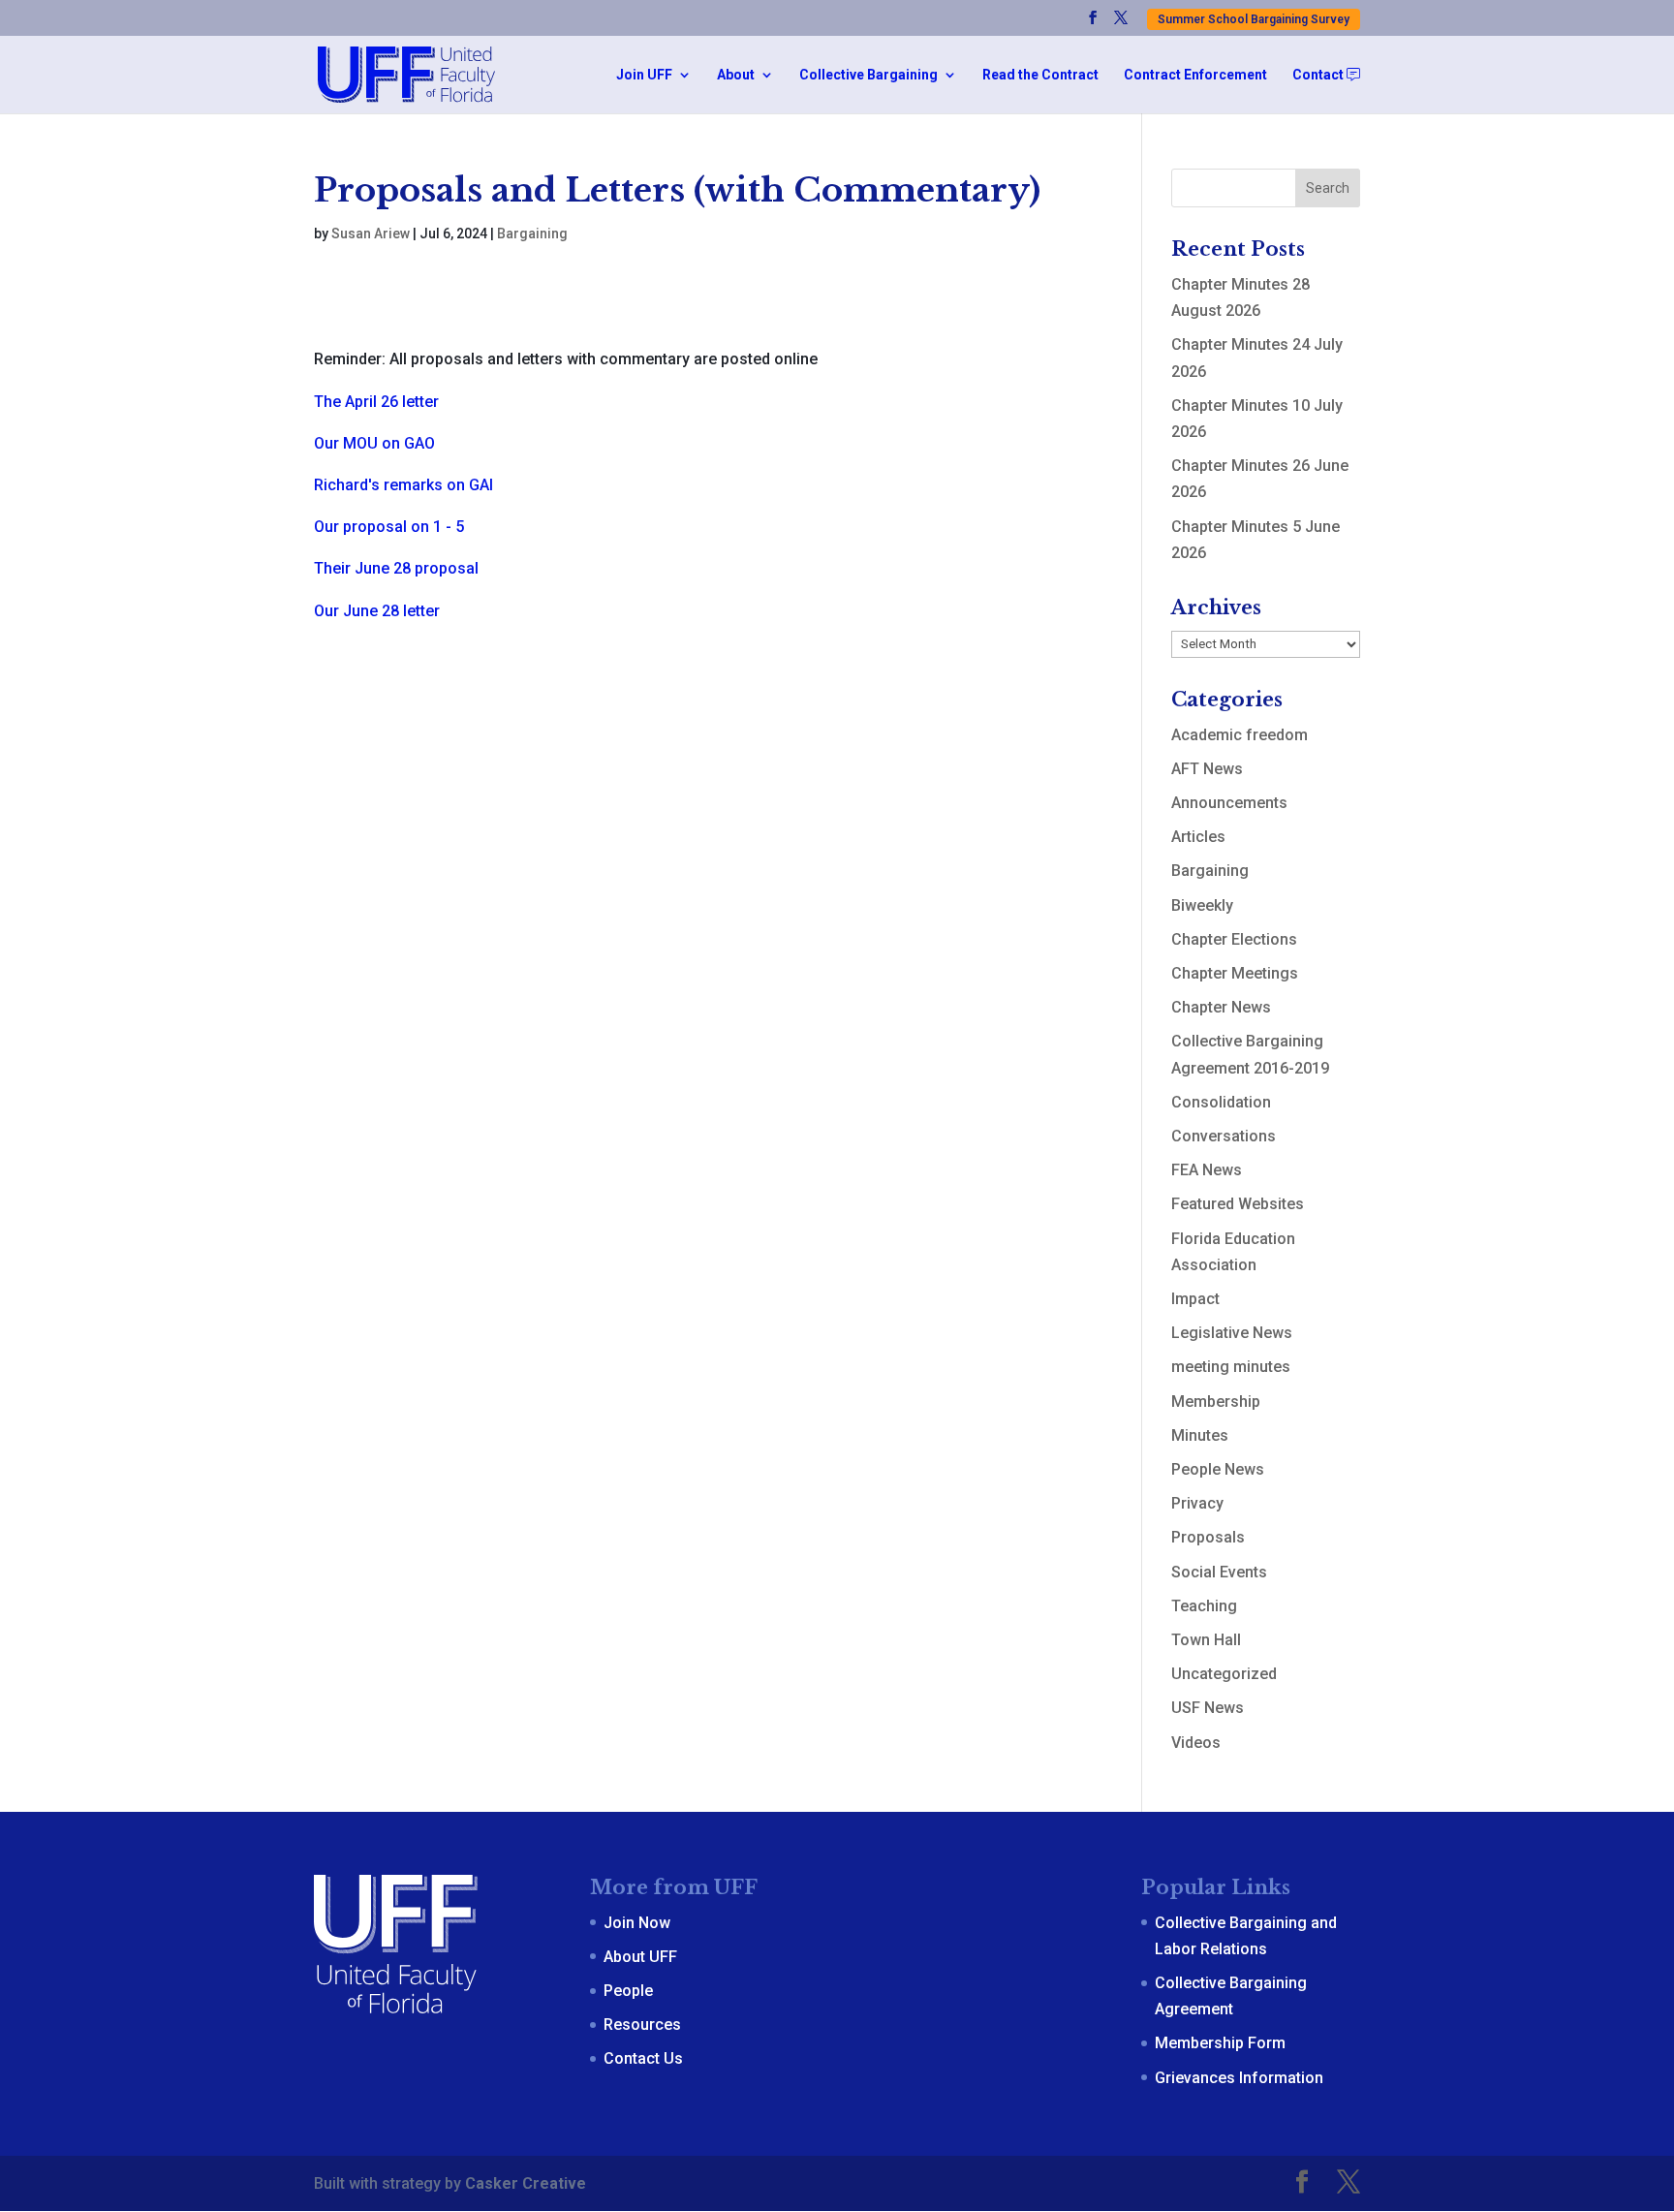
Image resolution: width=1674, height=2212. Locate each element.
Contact (1319, 75)
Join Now (637, 1923)
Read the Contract (1040, 75)
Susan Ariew (371, 234)
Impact (1195, 1299)
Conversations (1224, 1136)
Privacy (1197, 1503)
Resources (642, 2025)
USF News (1208, 1708)
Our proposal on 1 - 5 (389, 527)
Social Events (1219, 1572)
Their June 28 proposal (396, 568)
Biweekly (1202, 905)
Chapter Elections (1234, 939)
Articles (1198, 837)
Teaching (1204, 1606)
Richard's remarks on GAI (403, 485)
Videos (1196, 1743)
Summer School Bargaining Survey (1254, 19)
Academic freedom (1240, 735)
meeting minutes (1231, 1367)
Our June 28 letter (377, 611)
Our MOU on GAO (374, 443)
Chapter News (1221, 1007)
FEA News (1207, 1170)
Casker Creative (526, 2183)
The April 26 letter (376, 402)
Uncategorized (1224, 1674)
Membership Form (1220, 2043)
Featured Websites (1238, 1204)
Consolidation (1221, 1102)
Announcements (1229, 803)
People (628, 1991)
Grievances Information (1239, 2078)
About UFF (640, 1957)
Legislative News (1232, 1333)
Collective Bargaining (868, 75)
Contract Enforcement (1195, 75)
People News (1218, 1469)
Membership (1216, 1402)
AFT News (1207, 769)
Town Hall (1206, 1640)
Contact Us (643, 2058)
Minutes (1200, 1435)
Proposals (1208, 1537)
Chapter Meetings (1235, 973)
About (736, 75)
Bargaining (532, 234)
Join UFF (644, 75)
